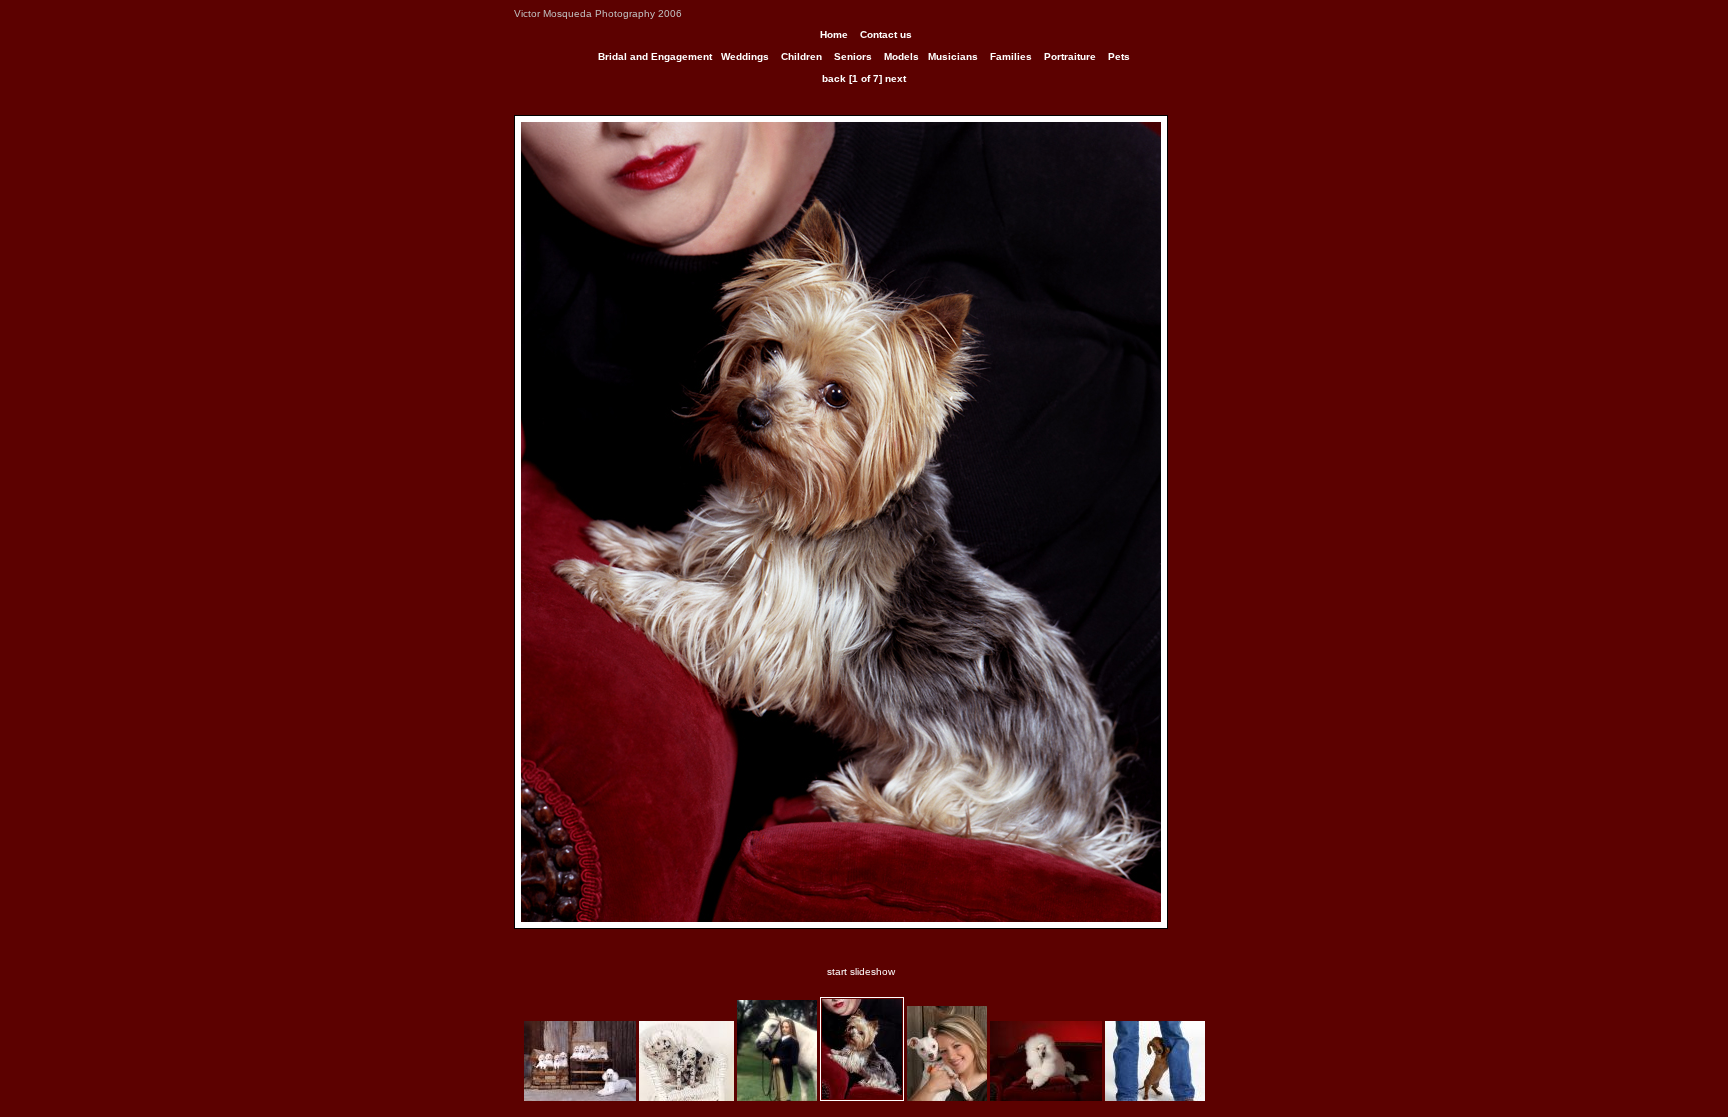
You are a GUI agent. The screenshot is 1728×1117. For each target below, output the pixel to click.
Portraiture (1070, 56)
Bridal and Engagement (655, 56)
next (895, 78)
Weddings (745, 56)
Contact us (886, 34)
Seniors (853, 56)
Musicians (953, 56)
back (834, 78)
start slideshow (861, 971)
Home (834, 34)
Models (901, 56)
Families (1011, 56)
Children (801, 56)
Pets (1119, 56)
